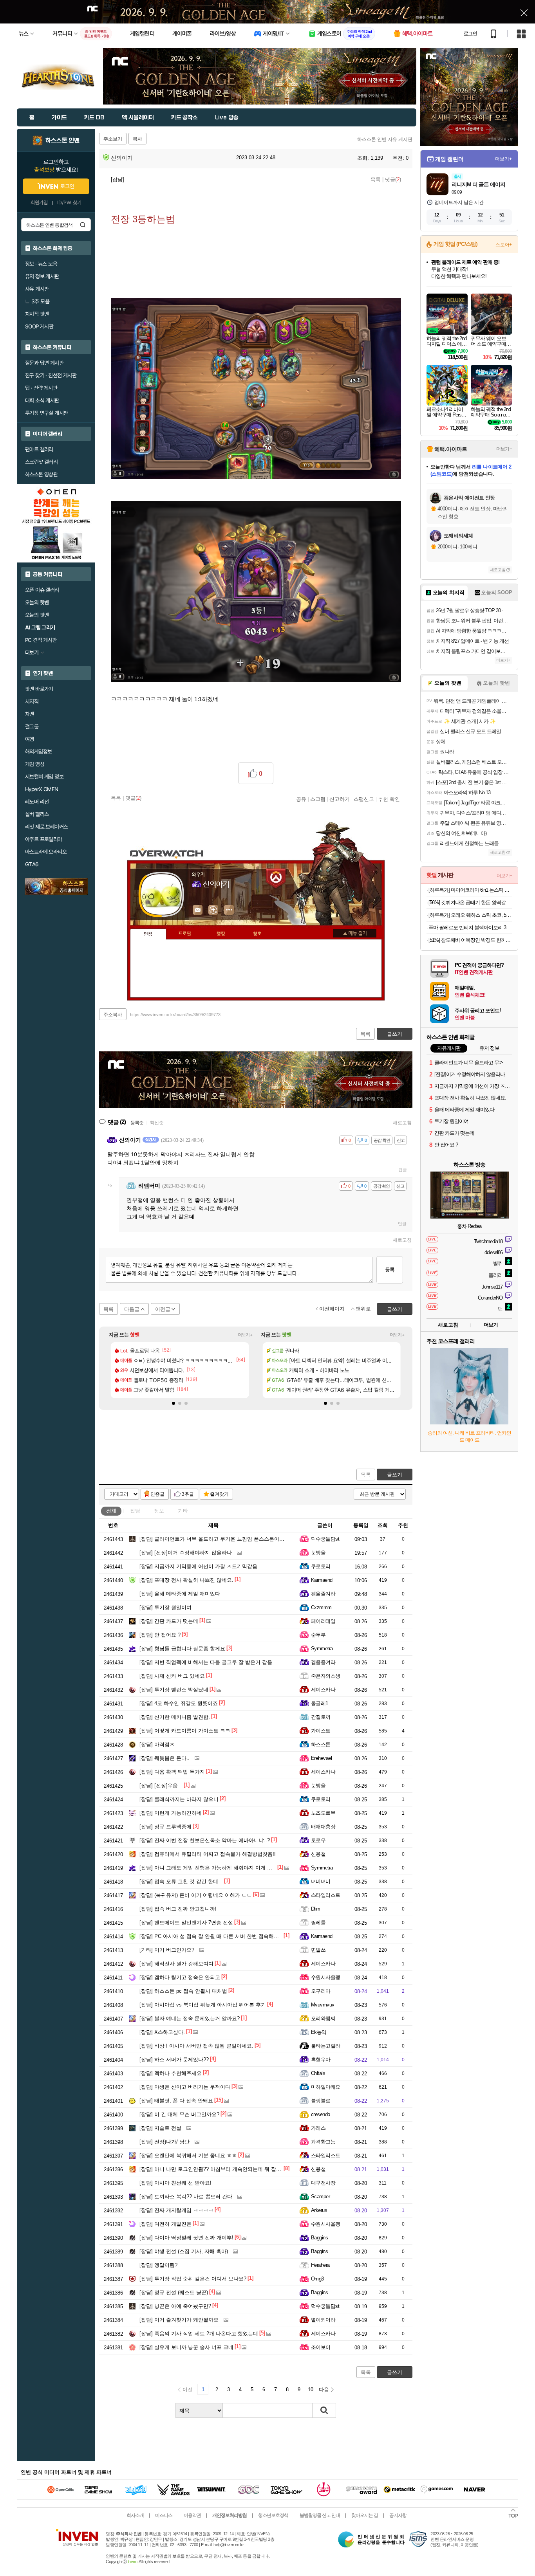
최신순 (157, 1123)
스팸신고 (364, 799)
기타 (183, 1511)
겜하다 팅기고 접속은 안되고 (180, 1977)
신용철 (318, 1854)
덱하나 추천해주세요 (171, 2073)
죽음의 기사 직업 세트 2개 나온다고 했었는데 (199, 2334)
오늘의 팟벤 (37, 615)
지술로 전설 (160, 2128)
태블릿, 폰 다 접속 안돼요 (176, 2101)
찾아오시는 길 (365, 2515)
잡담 (135, 1511)
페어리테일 (323, 1621)
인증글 (157, 1494)
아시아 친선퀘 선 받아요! (175, 2183)
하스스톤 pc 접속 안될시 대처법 (183, 1991)
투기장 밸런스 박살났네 (174, 1690)
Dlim (316, 1909)
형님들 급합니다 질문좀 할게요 (182, 1649)
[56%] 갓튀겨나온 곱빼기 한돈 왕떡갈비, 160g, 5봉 (470, 902)
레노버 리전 (37, 802)
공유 (301, 799)
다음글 (132, 1309)
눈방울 (318, 1553)
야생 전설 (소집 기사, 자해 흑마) (184, 2251)
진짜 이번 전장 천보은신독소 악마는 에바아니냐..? (205, 1840)
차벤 (30, 714)
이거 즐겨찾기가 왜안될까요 (179, 2320)
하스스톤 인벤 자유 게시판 (385, 139)
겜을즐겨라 (323, 1594)
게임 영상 (35, 764)
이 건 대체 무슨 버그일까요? (179, 2114)
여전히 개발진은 (165, 2224)
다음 (324, 2389)
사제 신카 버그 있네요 (172, 1676)
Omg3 (317, 2279)
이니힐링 (213, 910)
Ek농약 (319, 2032)
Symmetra (322, 1649)
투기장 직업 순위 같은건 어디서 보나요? (193, 2279)
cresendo (321, 2114)
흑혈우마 (321, 2060)
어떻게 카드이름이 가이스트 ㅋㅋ (185, 1731)
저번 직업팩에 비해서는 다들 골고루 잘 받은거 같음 (206, 1662)
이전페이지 (332, 1309)
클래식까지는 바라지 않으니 (179, 1799)
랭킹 (221, 934)
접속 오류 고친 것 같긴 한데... (181, 1881)
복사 (137, 139)
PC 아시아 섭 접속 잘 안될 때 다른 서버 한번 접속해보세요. (215, 1936)
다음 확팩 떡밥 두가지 (172, 1772)
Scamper (320, 2197)
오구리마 (321, 1991)
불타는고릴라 (326, 2046)
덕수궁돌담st (325, 1539)
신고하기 (340, 799)
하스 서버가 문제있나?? (174, 2060)
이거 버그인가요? (167, 1950)
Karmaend (322, 1580)
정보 (159, 1511)
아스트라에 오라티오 (46, 852)
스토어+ (504, 245)
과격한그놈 (323, 2142)
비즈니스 (164, 2515)
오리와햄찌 (323, 2018)
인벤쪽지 (198, 910)
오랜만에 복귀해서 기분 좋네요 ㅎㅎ (188, 2155)
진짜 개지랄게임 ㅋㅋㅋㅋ (176, 2210)
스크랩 (318, 799)
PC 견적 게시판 (41, 640)
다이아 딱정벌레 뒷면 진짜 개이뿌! (186, 2238)
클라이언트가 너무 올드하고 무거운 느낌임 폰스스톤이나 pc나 (218, 1539)
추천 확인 (389, 799)
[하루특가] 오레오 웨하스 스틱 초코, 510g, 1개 (470, 915)
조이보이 (321, 2347)
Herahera (320, 2265)
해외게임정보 (38, 752)
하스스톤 (321, 1744)
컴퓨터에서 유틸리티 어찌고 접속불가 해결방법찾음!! (208, 1854)
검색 (83, 225)
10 (311, 2389)
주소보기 (113, 139)
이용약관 (192, 2515)
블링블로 (321, 2101)
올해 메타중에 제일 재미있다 (180, 1594)
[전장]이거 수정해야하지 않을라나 (186, 1553)
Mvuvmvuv (323, 2005)
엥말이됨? (158, 2265)
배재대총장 (323, 1827)
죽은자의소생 (326, 1676)
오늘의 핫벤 (37, 602)
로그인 (470, 34)
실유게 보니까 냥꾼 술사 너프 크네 (186, 2347)
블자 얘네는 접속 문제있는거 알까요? (190, 2018)
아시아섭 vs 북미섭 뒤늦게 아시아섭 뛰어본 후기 (203, 2005)
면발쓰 (318, 1950)
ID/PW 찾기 (69, 203)
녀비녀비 (321, 1881)
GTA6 (32, 864)
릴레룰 (318, 1923)
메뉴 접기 (355, 933)
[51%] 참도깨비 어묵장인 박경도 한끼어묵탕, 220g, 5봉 (470, 940)
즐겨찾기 (219, 1494)
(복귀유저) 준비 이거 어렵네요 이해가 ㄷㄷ (196, 1895)
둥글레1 (320, 1703)
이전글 (163, 1309)
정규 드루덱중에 (165, 1827)
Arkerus (319, 2210)
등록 (390, 1270)
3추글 (188, 1494)
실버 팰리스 (37, 814)
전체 (111, 1511)
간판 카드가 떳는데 (169, 1621)
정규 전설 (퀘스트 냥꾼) (174, 2292)
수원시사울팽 (326, 1977)
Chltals (318, 2073)
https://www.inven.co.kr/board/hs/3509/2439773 (175, 1015)
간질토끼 (321, 1717)
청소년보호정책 (273, 2515)
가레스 (318, 2128)
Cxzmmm (321, 1607)
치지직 (32, 701)
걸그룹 (32, 726)
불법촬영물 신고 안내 (320, 2515)
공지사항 (398, 2515)
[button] (174, 1403)
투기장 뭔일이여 (165, 1607)
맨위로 (363, 1309)
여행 (30, 739)
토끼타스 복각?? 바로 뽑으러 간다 (186, 2197)
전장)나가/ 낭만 (164, 2142)
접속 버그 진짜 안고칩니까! (178, 1909)
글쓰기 (395, 1475)
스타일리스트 (326, 1895)
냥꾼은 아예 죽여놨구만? (175, 2306)
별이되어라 (323, 2320)
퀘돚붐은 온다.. (164, 1758)
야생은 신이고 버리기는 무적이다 (185, 2087)
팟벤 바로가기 (39, 689)
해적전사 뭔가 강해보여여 (176, 1964)
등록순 (137, 1123)
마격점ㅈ (157, 1744)
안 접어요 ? (160, 1635)
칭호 (257, 934)
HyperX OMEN (42, 789)
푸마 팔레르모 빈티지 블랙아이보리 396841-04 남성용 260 (470, 927)
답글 (403, 1170)
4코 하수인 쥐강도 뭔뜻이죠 (179, 1703)
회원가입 (39, 203)
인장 (148, 934)
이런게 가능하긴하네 (171, 1813)
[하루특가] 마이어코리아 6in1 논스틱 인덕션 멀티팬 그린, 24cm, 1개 (470, 890)
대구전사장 (323, 2183)
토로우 (318, 1840)
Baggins (319, 2238)
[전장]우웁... (161, 1786)
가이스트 (321, 1731)
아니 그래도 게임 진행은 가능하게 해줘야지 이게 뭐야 (208, 1868)
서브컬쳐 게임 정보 (44, 777)
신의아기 (121, 158)
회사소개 (135, 2515)
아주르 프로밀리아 (44, 839)
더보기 (229, 910)
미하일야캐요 (326, 2087)
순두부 (318, 1635)
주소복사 (113, 1015)
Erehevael (321, 1758)
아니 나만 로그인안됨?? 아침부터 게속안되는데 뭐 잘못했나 (215, 2169)
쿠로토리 (321, 1566)
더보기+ (245, 1335)
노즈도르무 (323, 1813)
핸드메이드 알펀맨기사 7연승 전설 (186, 1923)
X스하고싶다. (162, 2032)
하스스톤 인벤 (62, 141)
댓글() (393, 179)
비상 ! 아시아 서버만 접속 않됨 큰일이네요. (196, 2046)
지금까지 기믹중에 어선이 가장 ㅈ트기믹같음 (198, 1566)
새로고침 (402, 1123)
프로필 (185, 934)
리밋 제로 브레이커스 (46, 827)
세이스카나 (323, 1690)
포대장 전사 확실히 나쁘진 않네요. (186, 1580)
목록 (376, 179)
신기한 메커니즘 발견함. (175, 1717)
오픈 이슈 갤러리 (42, 590)
